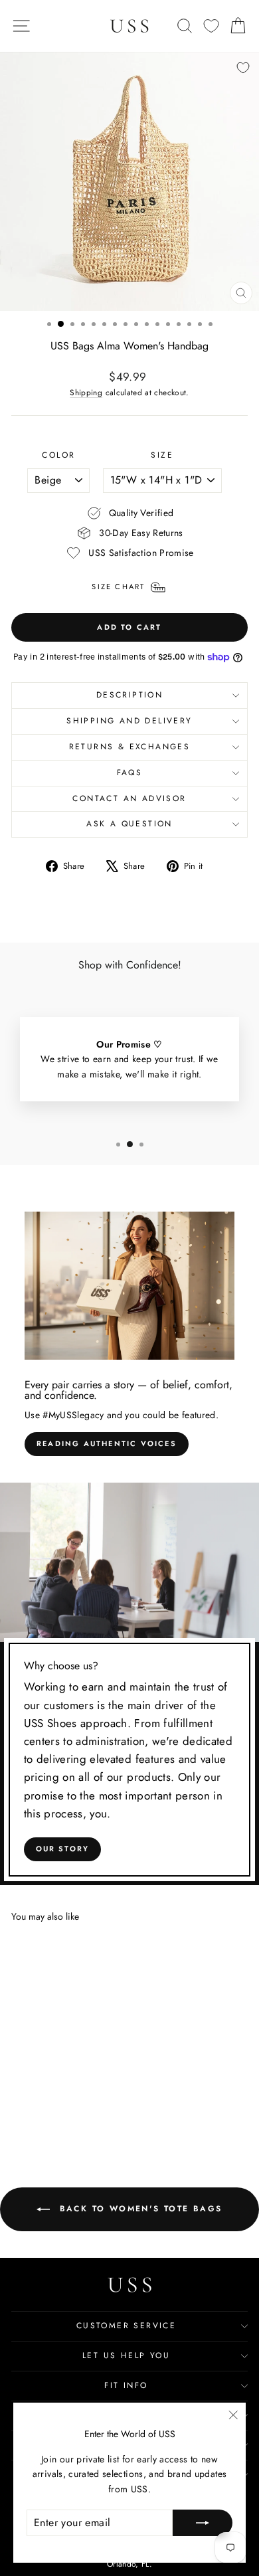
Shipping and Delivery (129, 721)
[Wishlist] (211, 26)
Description (129, 695)
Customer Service (126, 2326)
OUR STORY (63, 1849)
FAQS (130, 773)
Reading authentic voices (107, 1443)
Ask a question (129, 824)
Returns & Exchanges (130, 747)
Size (162, 455)
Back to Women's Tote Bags (138, 2209)
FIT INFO (126, 2385)
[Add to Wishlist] (243, 68)
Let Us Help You (126, 2355)
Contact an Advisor (129, 798)
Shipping (86, 392)
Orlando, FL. (129, 2564)
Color (58, 455)
